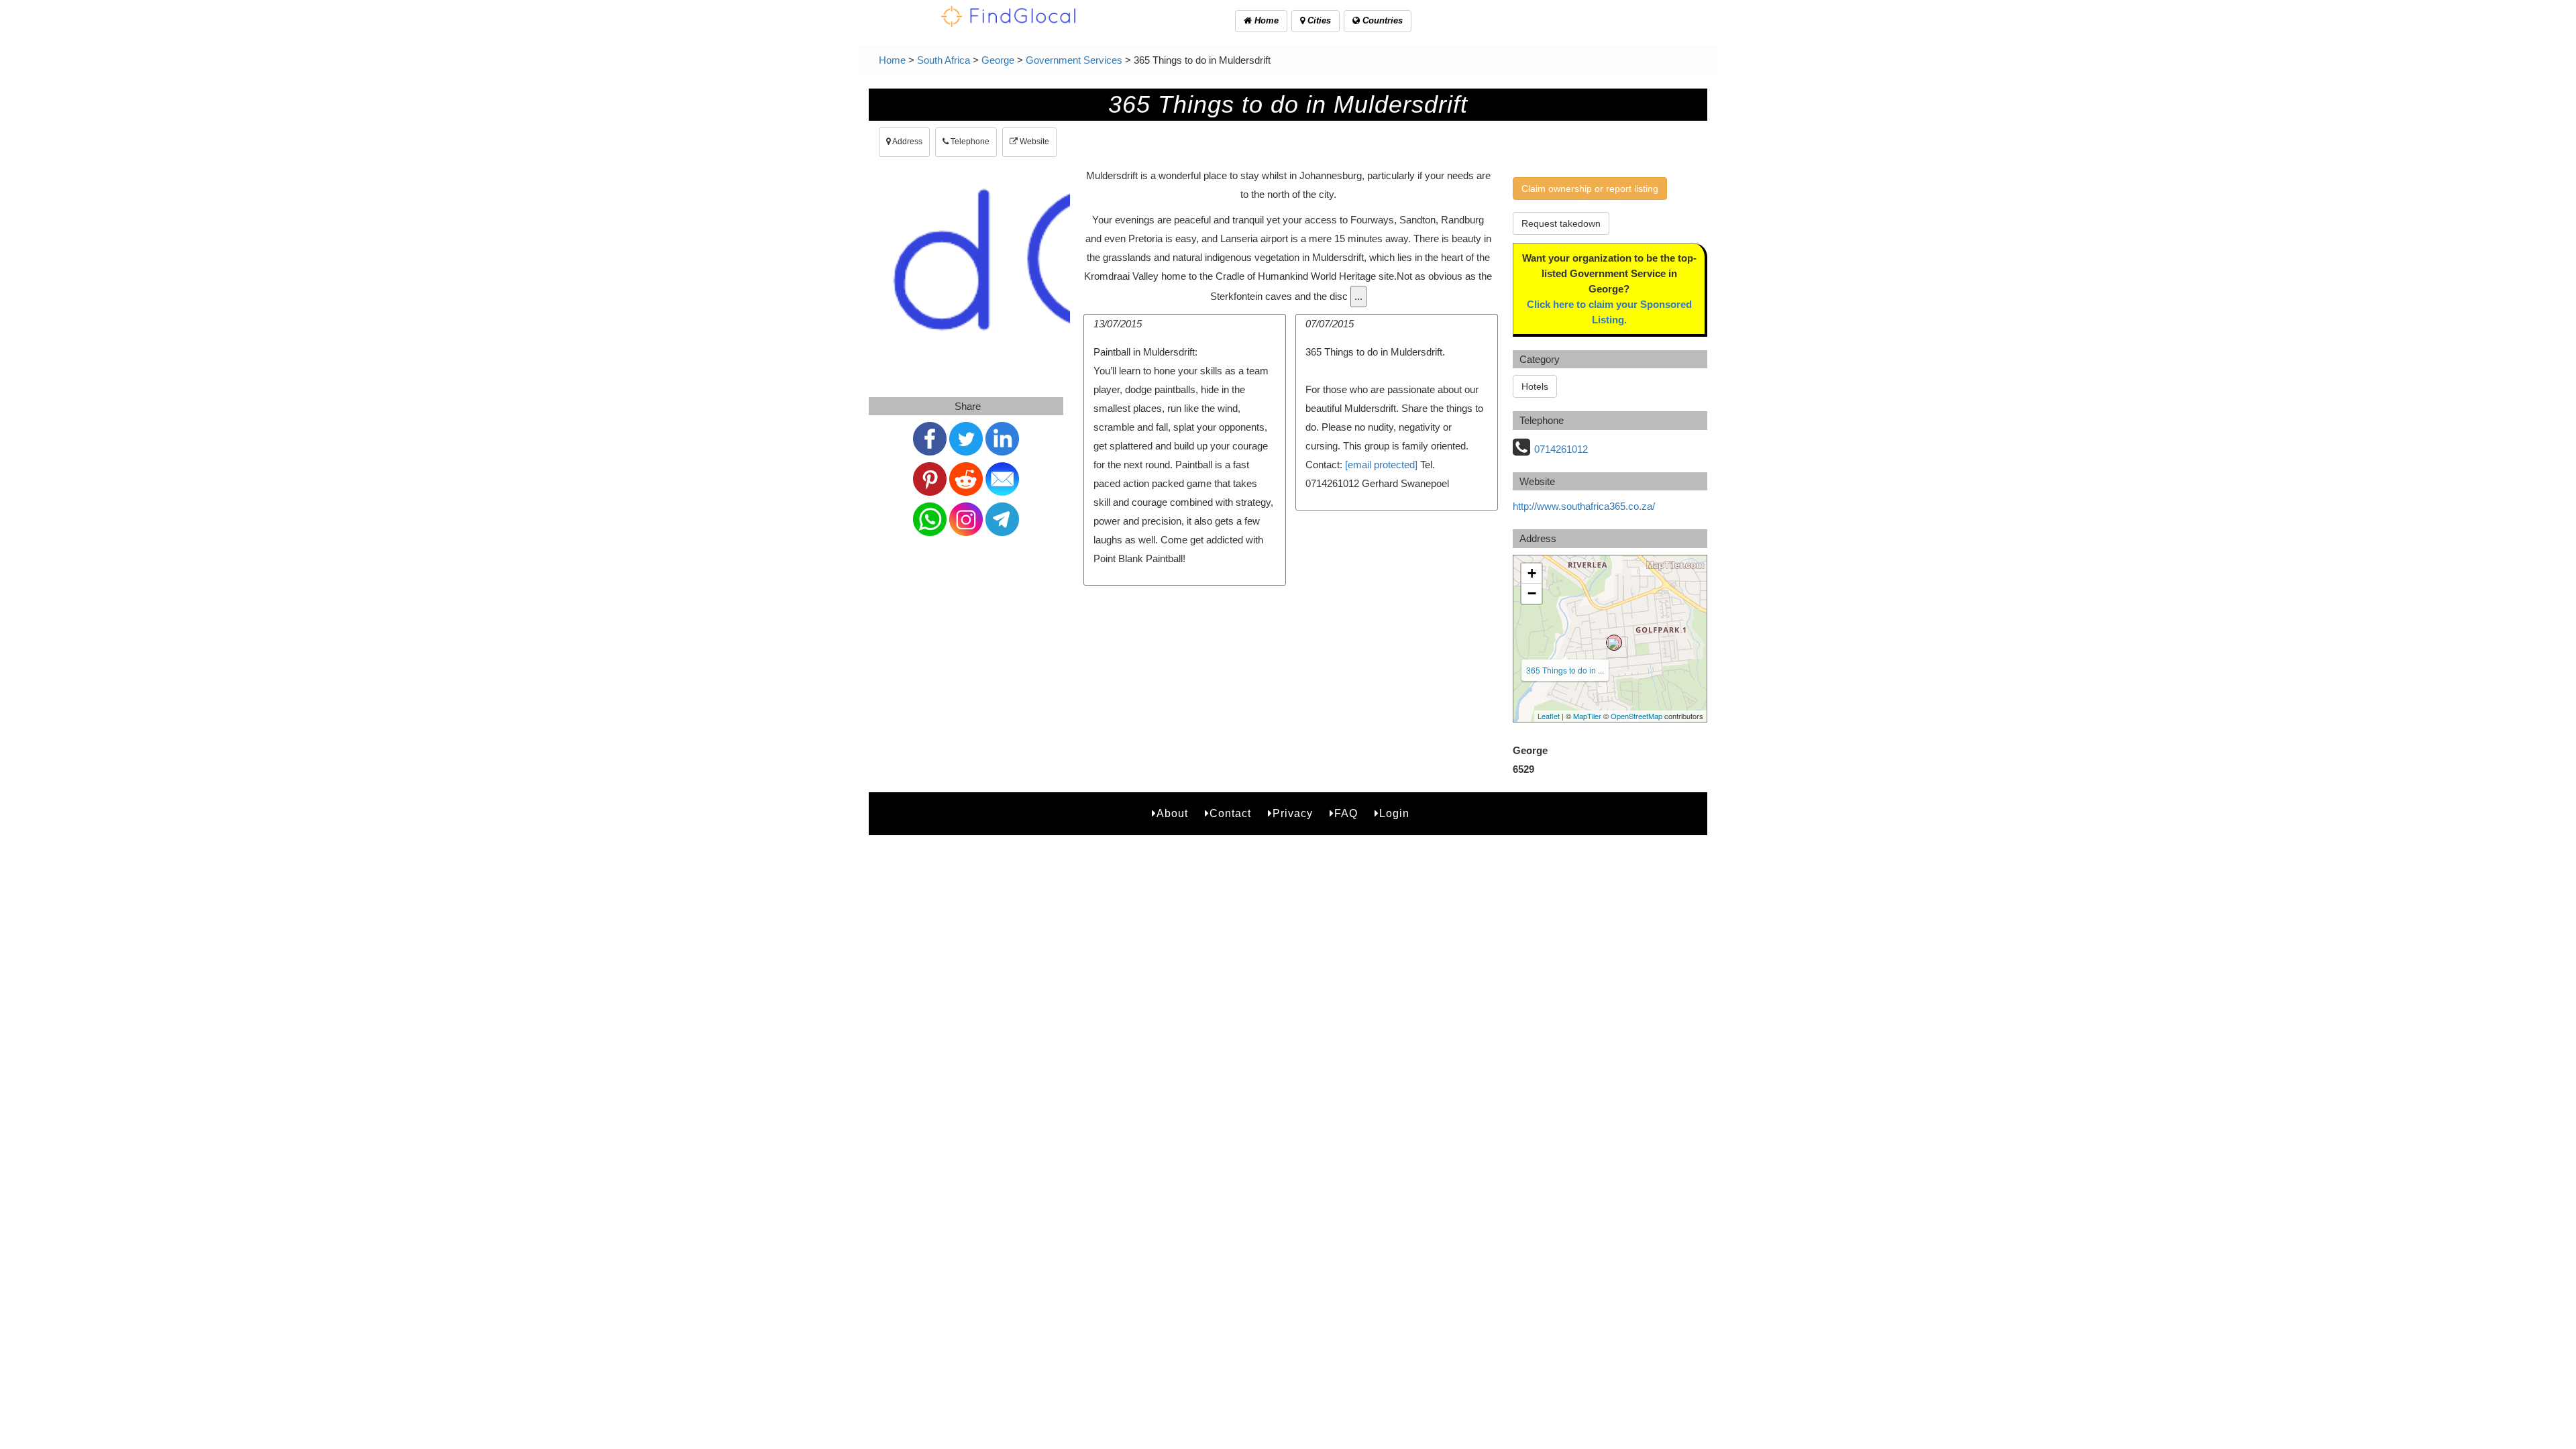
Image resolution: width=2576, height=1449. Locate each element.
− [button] (1532, 593)
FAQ (1346, 813)
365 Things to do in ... (1565, 670)
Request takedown (1561, 223)
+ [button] (1532, 573)
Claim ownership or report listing (1590, 189)
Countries (1381, 20)
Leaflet (1549, 716)
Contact (1230, 813)
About (1172, 813)
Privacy (1293, 813)
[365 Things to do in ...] (1614, 643)
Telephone (969, 142)
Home (1265, 20)
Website (1033, 142)
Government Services (1074, 60)
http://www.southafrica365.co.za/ (1584, 506)
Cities (1318, 20)
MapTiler (1587, 716)
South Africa (944, 60)
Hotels (1535, 386)
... (1358, 296)
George (998, 60)
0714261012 (1561, 449)
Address (907, 142)
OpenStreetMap (1636, 716)
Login (1394, 813)
